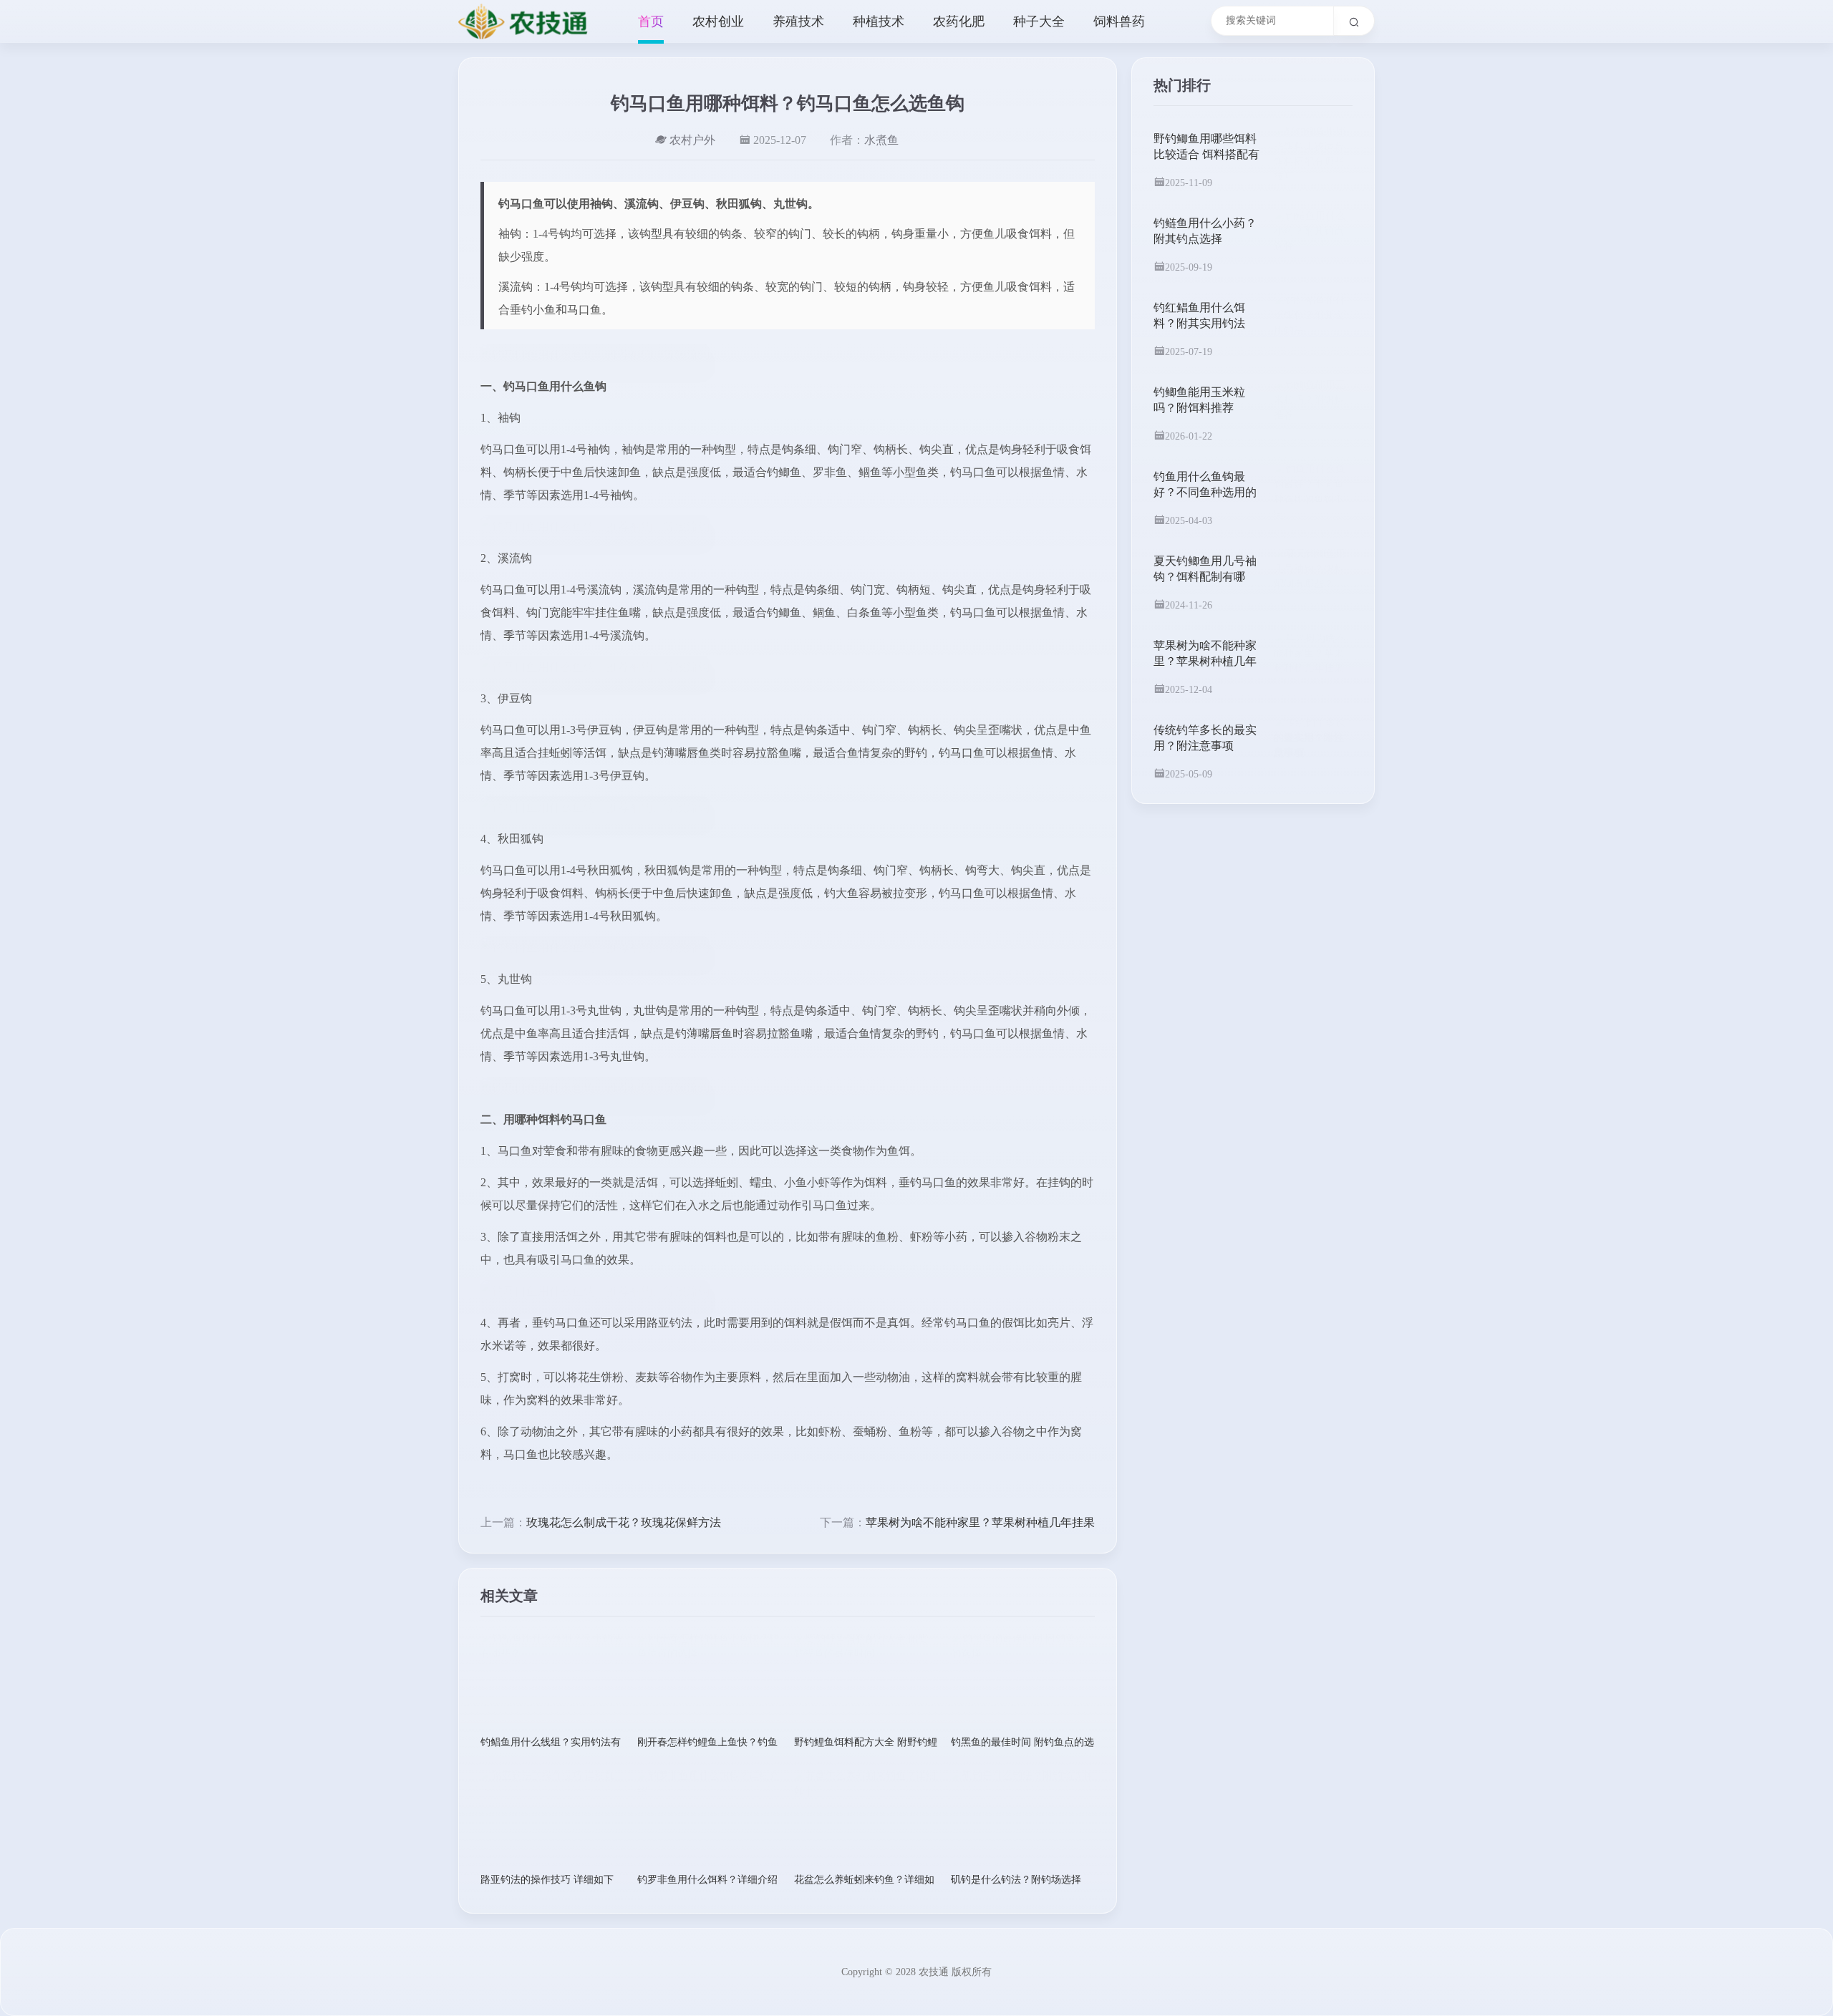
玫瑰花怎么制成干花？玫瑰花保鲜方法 (624, 1522)
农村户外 (692, 140)
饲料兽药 (1119, 21)
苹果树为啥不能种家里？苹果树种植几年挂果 (980, 1522)
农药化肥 (959, 21)
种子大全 (1039, 21)
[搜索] (1354, 21)
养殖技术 (798, 21)
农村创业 (718, 21)
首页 (651, 21)
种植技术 (879, 21)
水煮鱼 (881, 140)
